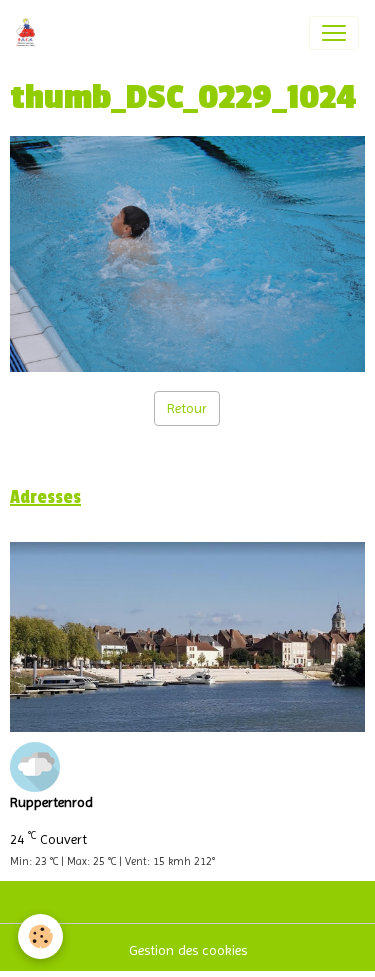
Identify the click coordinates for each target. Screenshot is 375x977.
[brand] (29, 33)
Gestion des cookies (188, 950)
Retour (187, 408)
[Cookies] (40, 936)
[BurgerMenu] (334, 33)
